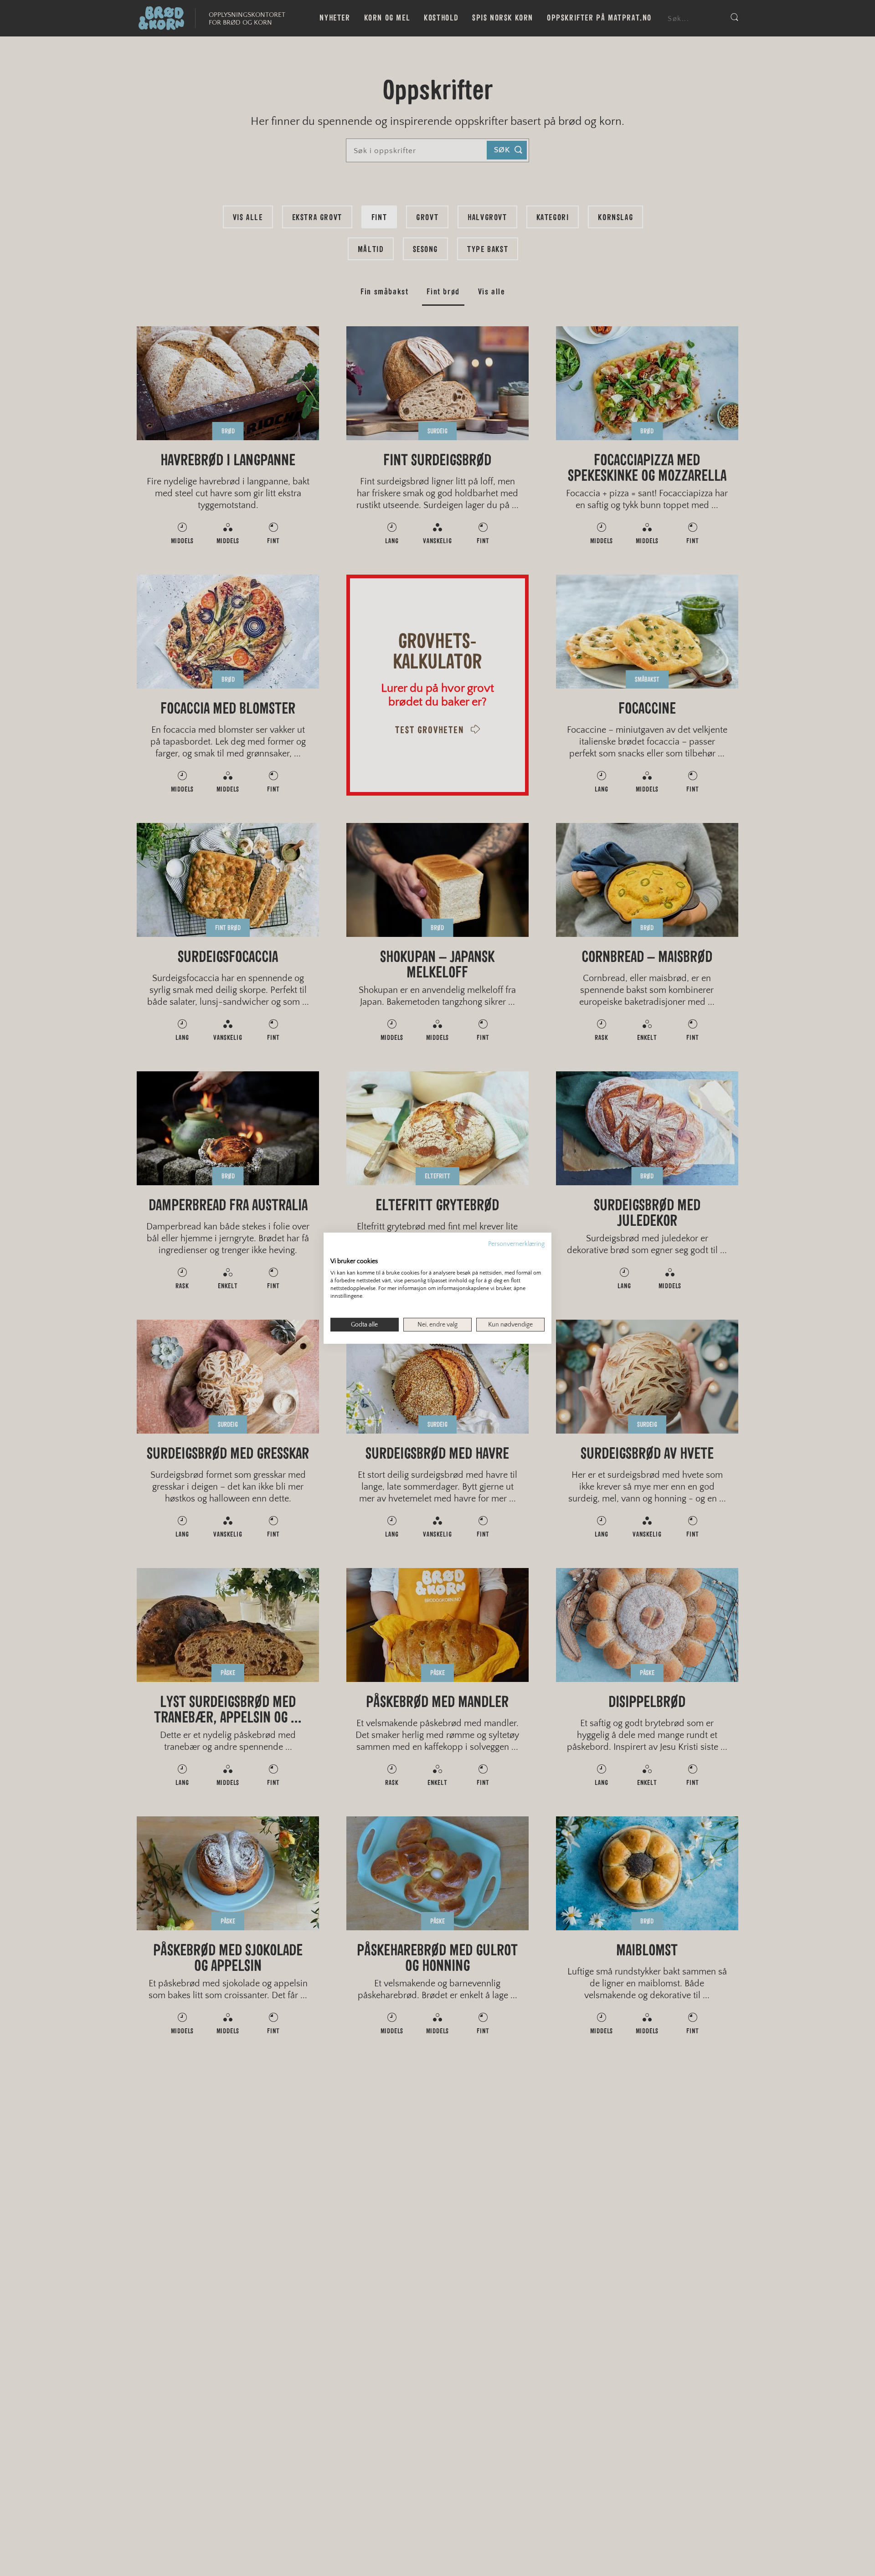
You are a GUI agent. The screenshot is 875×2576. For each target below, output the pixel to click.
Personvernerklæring (516, 1244)
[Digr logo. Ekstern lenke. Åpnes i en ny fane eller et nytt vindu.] (337, 1251)
